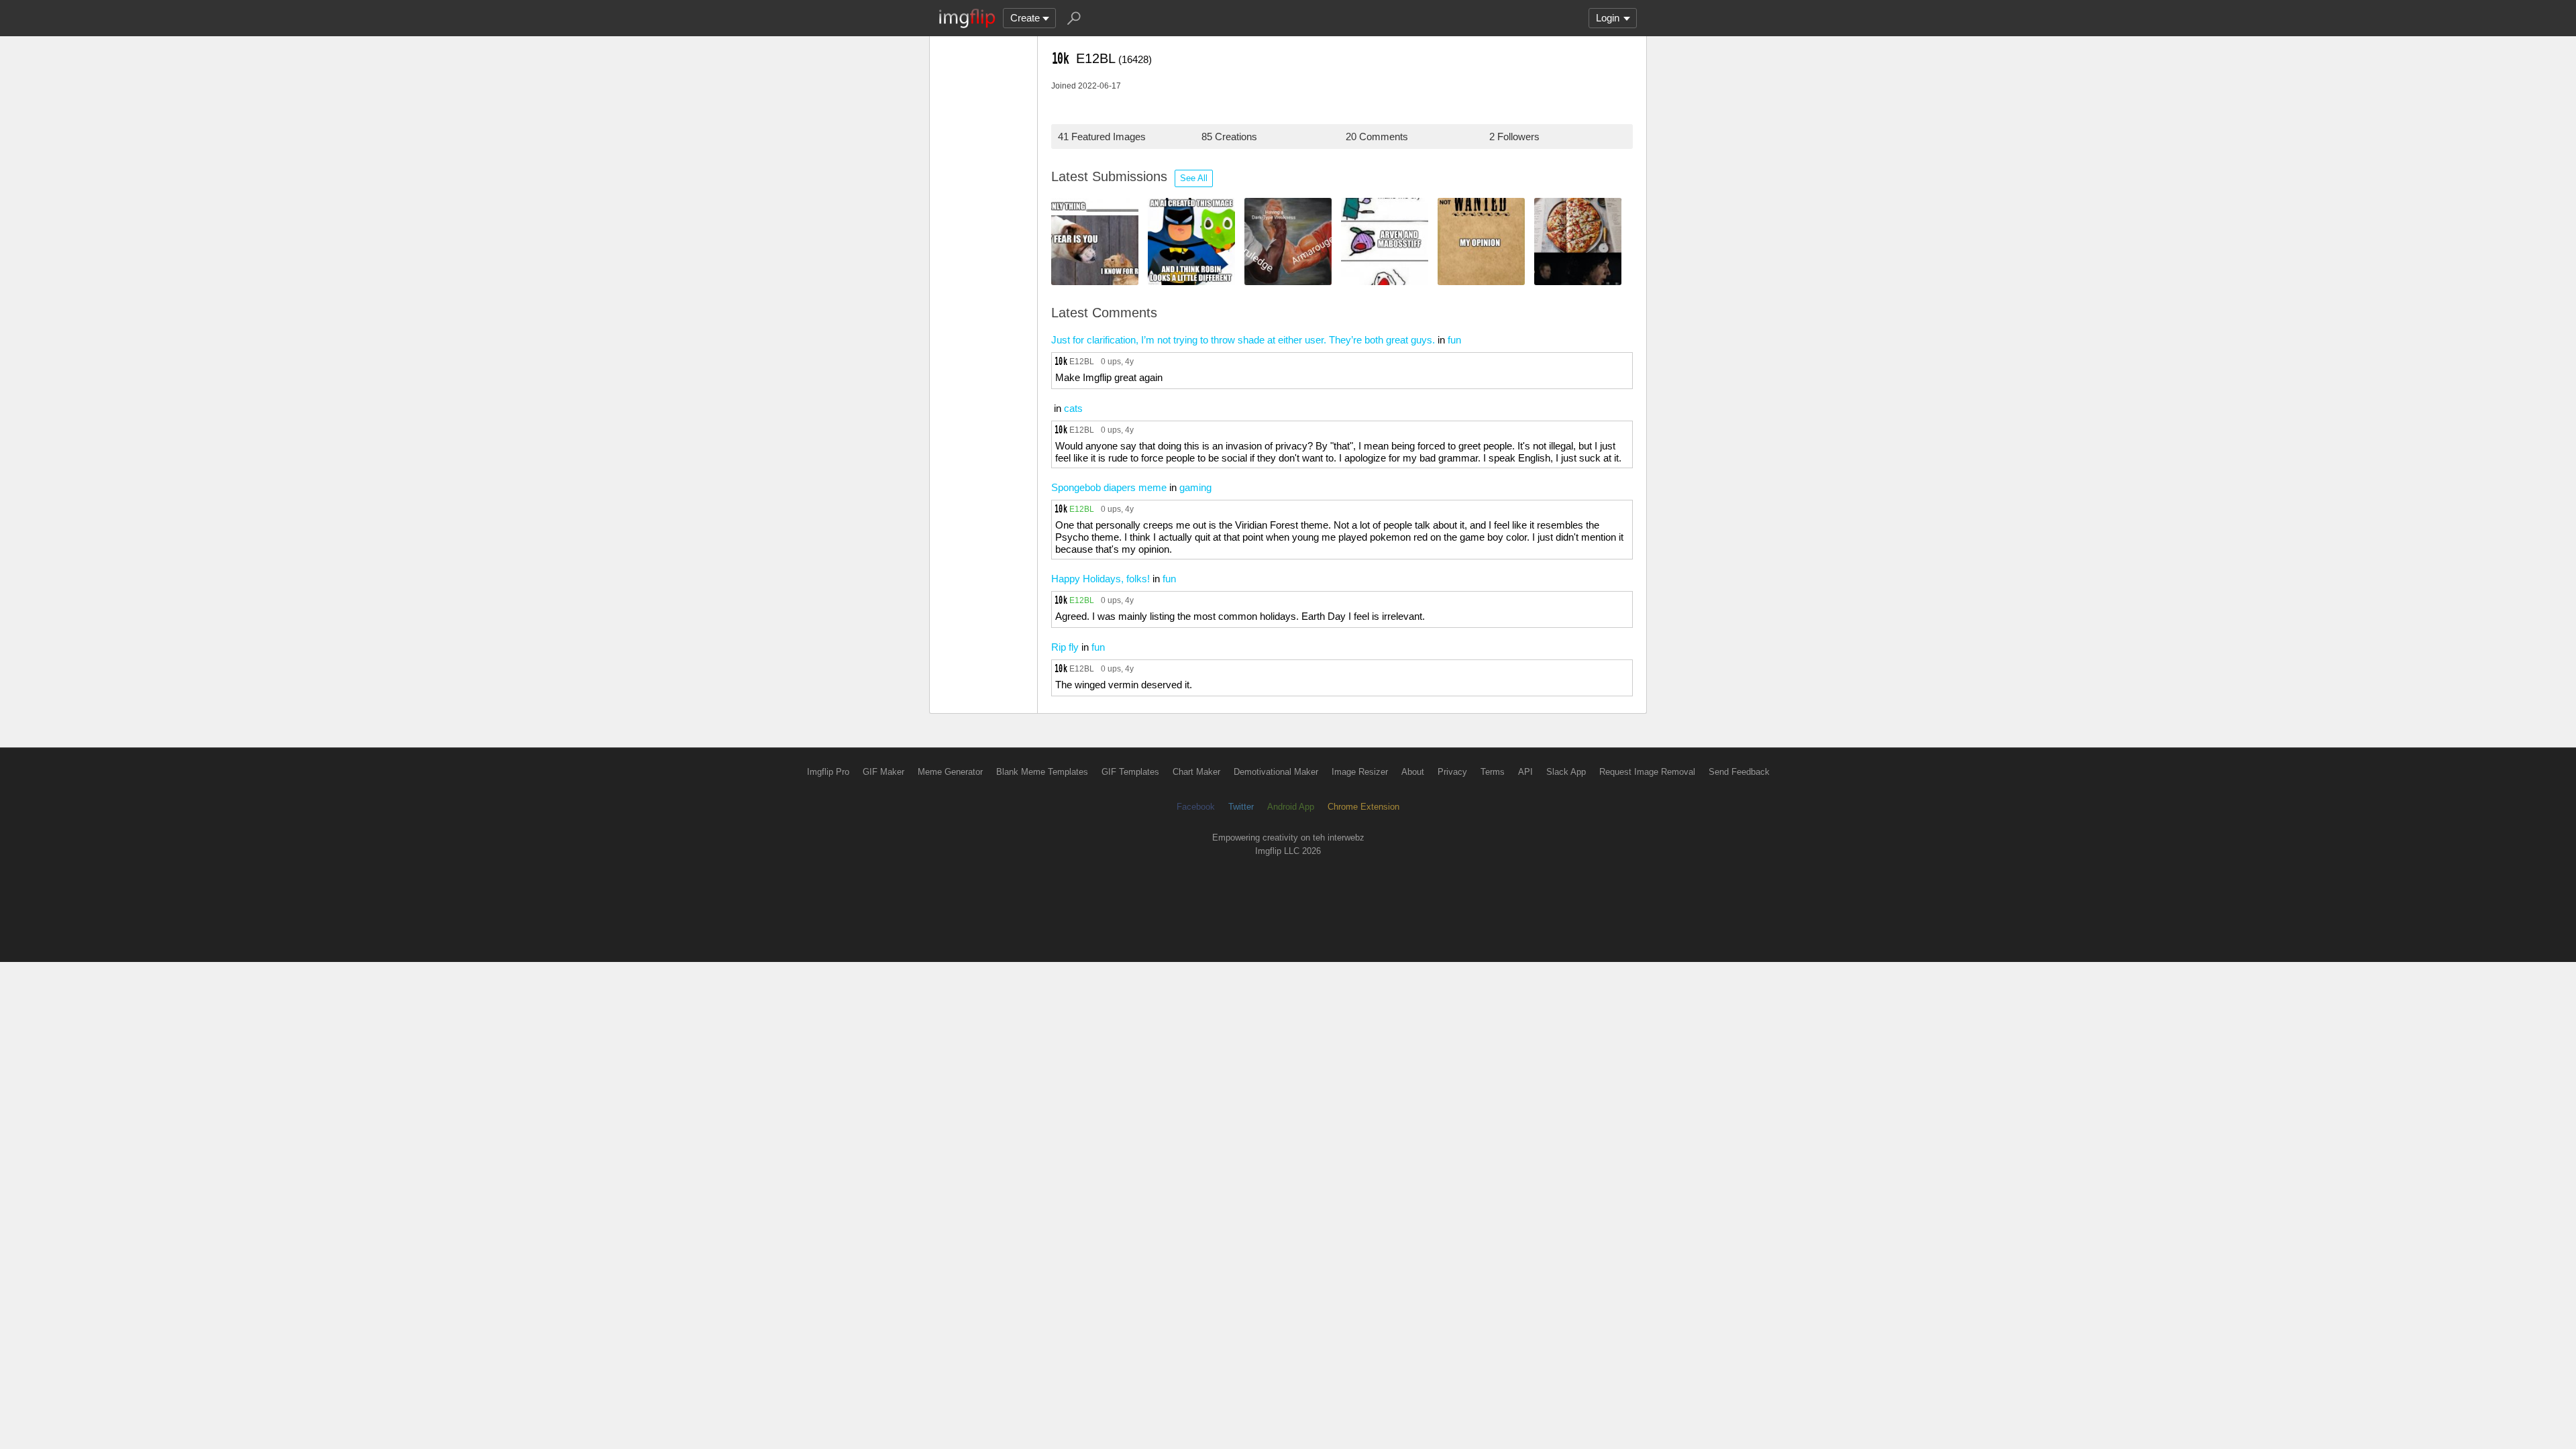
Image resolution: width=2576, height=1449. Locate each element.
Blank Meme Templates (1042, 772)
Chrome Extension (1363, 807)
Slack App (1566, 772)
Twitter (1241, 807)
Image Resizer (1360, 772)
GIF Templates (1130, 772)
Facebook (1196, 807)
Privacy (1452, 772)
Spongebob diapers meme (1109, 487)
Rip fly (1065, 647)
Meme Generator (950, 772)
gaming (1195, 487)
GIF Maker (883, 772)
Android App (1291, 807)
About (1413, 772)
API (1525, 772)
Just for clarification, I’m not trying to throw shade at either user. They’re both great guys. (1243, 340)
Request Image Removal (1647, 772)
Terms (1493, 772)
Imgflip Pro (828, 772)
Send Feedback (1739, 772)
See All (1194, 178)
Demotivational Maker (1276, 772)
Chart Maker (1196, 772)
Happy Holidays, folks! (1101, 579)
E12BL (1082, 361)
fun (1454, 340)
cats (1073, 408)
